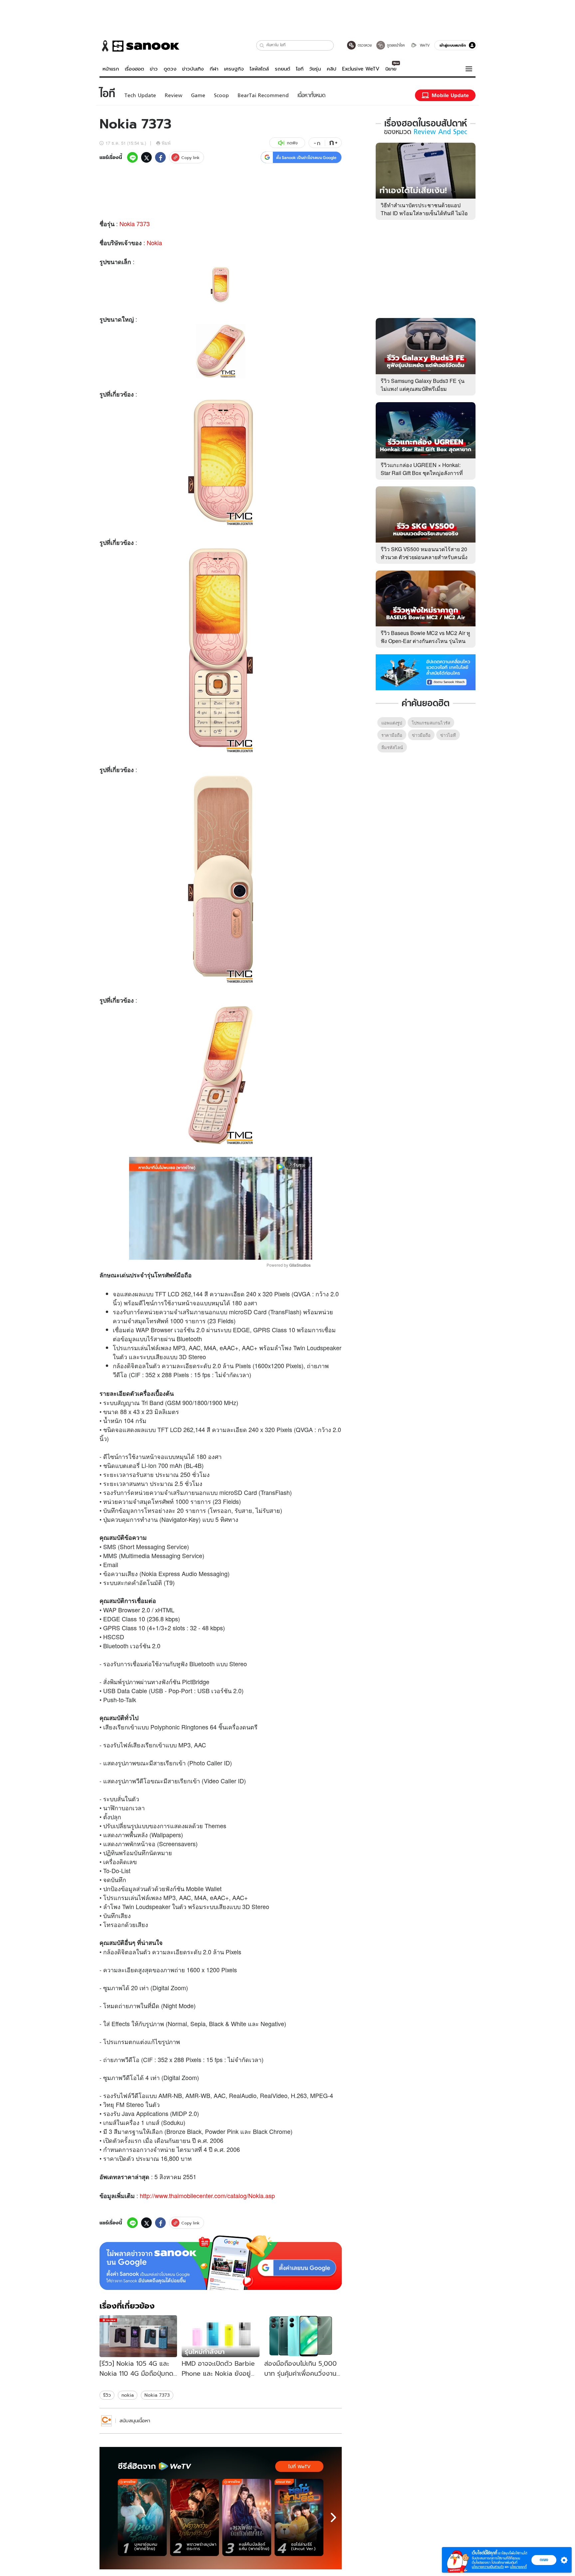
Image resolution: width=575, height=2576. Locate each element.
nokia (128, 2395)
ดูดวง (170, 69)
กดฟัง (292, 143)
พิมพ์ (166, 143)
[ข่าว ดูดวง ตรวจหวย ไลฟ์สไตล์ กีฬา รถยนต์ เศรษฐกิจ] (139, 46)
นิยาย (391, 69)
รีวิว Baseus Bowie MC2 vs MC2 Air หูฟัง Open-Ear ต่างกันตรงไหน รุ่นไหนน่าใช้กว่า (425, 641)
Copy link (191, 158)
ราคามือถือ (392, 735)
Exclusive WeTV (361, 69)
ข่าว (154, 69)
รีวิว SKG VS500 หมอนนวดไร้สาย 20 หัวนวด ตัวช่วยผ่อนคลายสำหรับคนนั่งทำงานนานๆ (424, 557)
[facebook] (160, 157)
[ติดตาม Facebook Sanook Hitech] (426, 672)
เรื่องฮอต (134, 69)
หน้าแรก (111, 69)
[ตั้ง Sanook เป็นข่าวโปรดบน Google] (221, 2263)
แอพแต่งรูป (392, 723)
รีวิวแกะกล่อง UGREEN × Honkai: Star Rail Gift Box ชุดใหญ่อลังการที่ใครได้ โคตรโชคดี (422, 473)
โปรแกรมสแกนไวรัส (431, 723)
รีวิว (107, 2395)
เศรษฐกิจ (234, 69)
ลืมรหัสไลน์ (392, 747)
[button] (262, 45)
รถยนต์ (283, 69)
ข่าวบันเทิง (193, 69)
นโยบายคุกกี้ (518, 2567)
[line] (132, 157)
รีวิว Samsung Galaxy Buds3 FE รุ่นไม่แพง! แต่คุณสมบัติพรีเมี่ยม (423, 385)
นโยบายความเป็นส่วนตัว (488, 2567)
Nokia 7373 (135, 224)
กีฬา (214, 69)
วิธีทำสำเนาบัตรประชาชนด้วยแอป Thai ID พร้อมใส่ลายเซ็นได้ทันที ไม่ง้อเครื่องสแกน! (424, 213)
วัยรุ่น (315, 69)
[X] (146, 157)
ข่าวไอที (448, 735)
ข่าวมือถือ (421, 735)
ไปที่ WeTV (299, 2467)
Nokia (154, 242)
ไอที (300, 69)
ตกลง (544, 2560)
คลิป (332, 69)
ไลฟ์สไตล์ (259, 69)
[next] (333, 2517)
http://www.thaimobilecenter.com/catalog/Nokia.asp (207, 2195)
